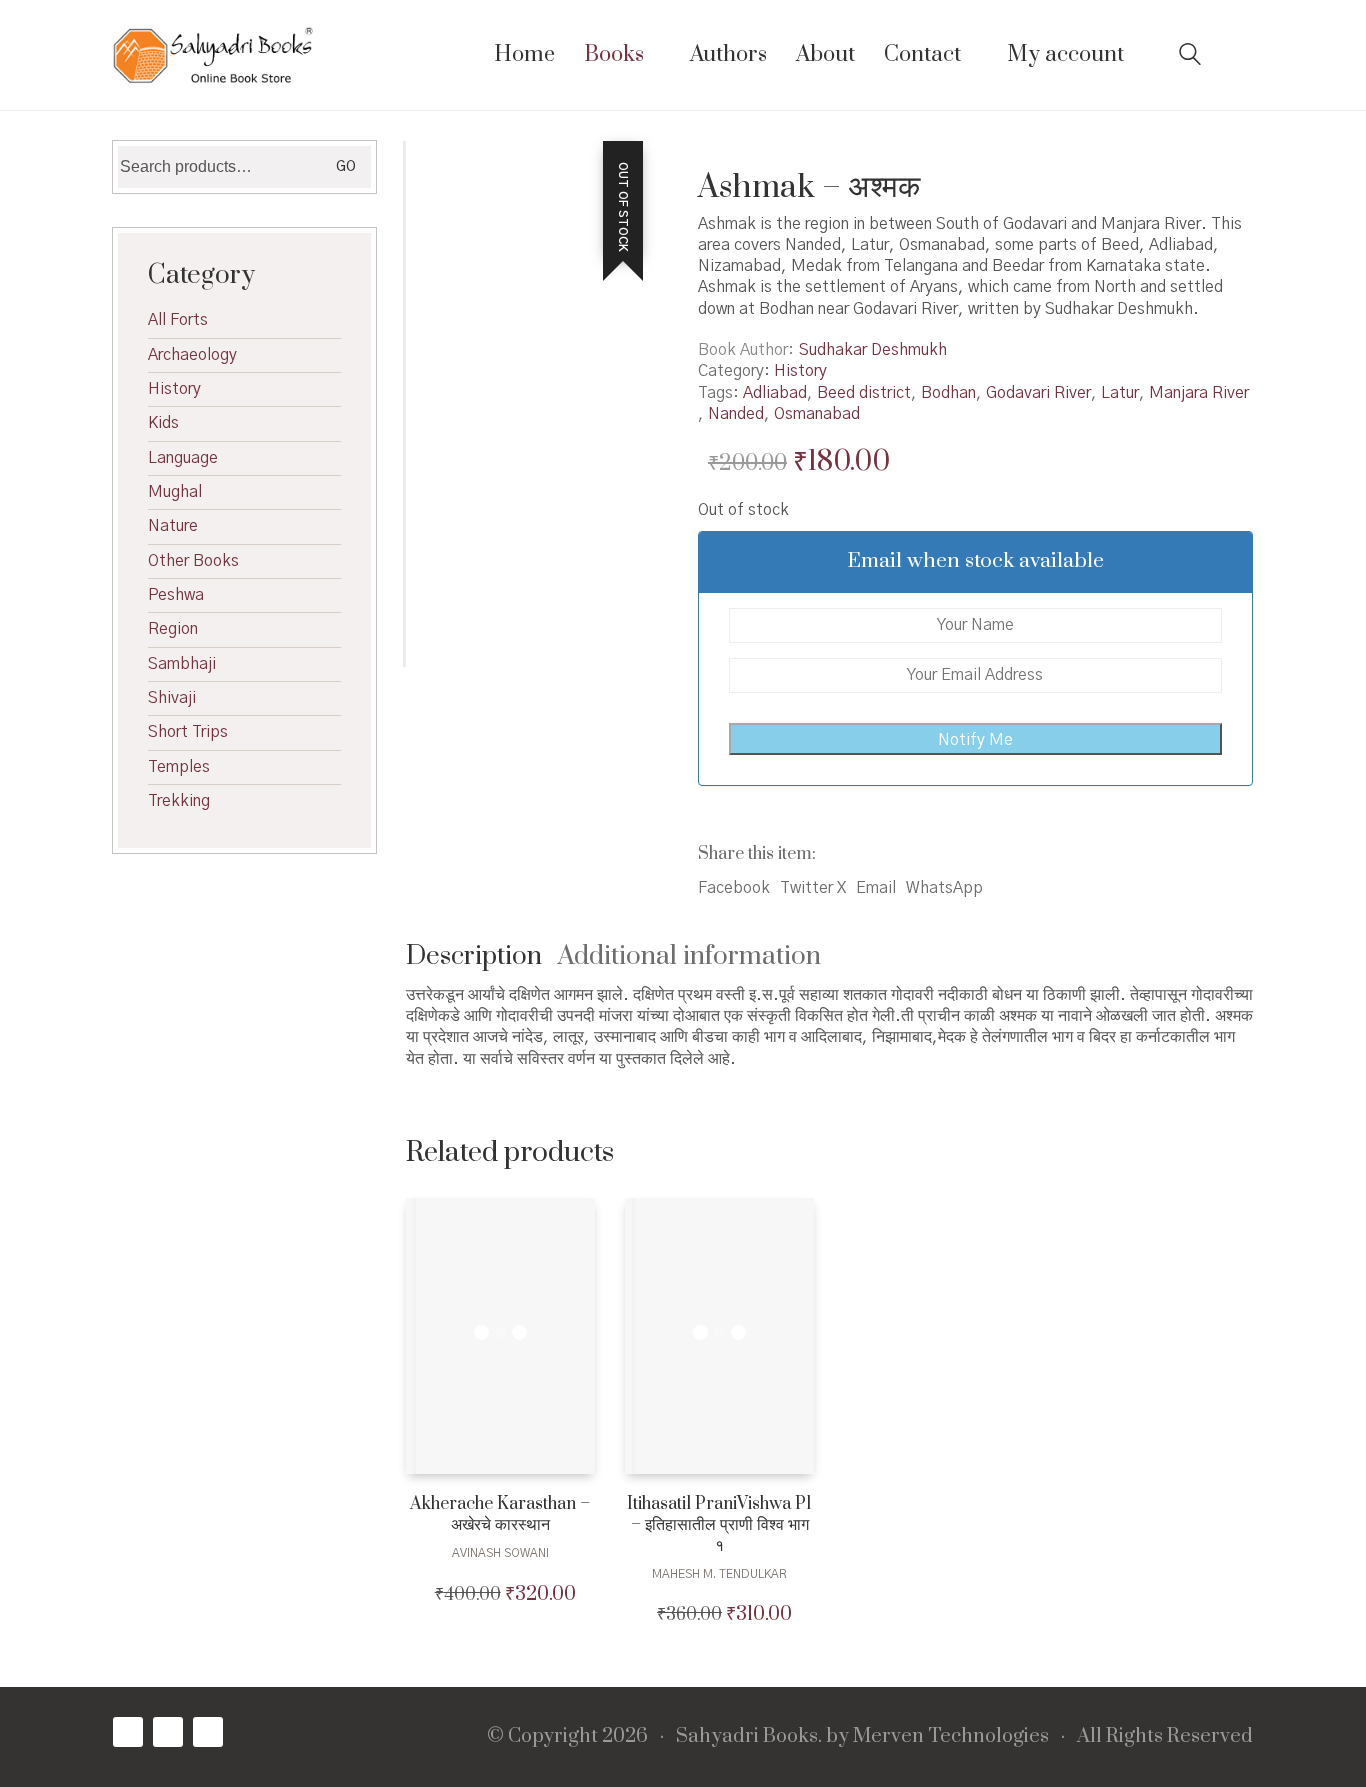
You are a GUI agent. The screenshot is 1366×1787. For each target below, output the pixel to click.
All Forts (178, 320)
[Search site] (1190, 57)
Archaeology (192, 355)
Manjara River (1199, 393)
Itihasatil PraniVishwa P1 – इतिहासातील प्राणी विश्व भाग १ (719, 1525)
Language (183, 458)
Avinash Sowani (500, 1553)
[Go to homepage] (213, 55)
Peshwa (176, 595)
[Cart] (1242, 55)
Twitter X (813, 888)
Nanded (736, 414)
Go (346, 167)
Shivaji (172, 698)
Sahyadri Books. (749, 1737)
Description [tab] (474, 956)
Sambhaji (182, 664)
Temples (179, 767)
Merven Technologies (951, 1737)
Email (876, 888)
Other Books (193, 561)
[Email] (208, 1732)
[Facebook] (128, 1732)
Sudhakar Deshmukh (873, 350)
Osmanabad (817, 414)
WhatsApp (944, 888)
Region (173, 629)
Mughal (175, 492)
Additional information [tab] (689, 956)
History (800, 371)
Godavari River (1038, 393)
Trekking (179, 801)
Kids (163, 423)
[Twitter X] (168, 1732)
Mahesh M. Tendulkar (719, 1574)
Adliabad (775, 393)
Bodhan (948, 393)
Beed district (864, 393)
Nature (173, 526)
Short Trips (188, 732)
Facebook (734, 888)
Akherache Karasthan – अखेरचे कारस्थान (500, 1515)
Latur (1120, 393)
